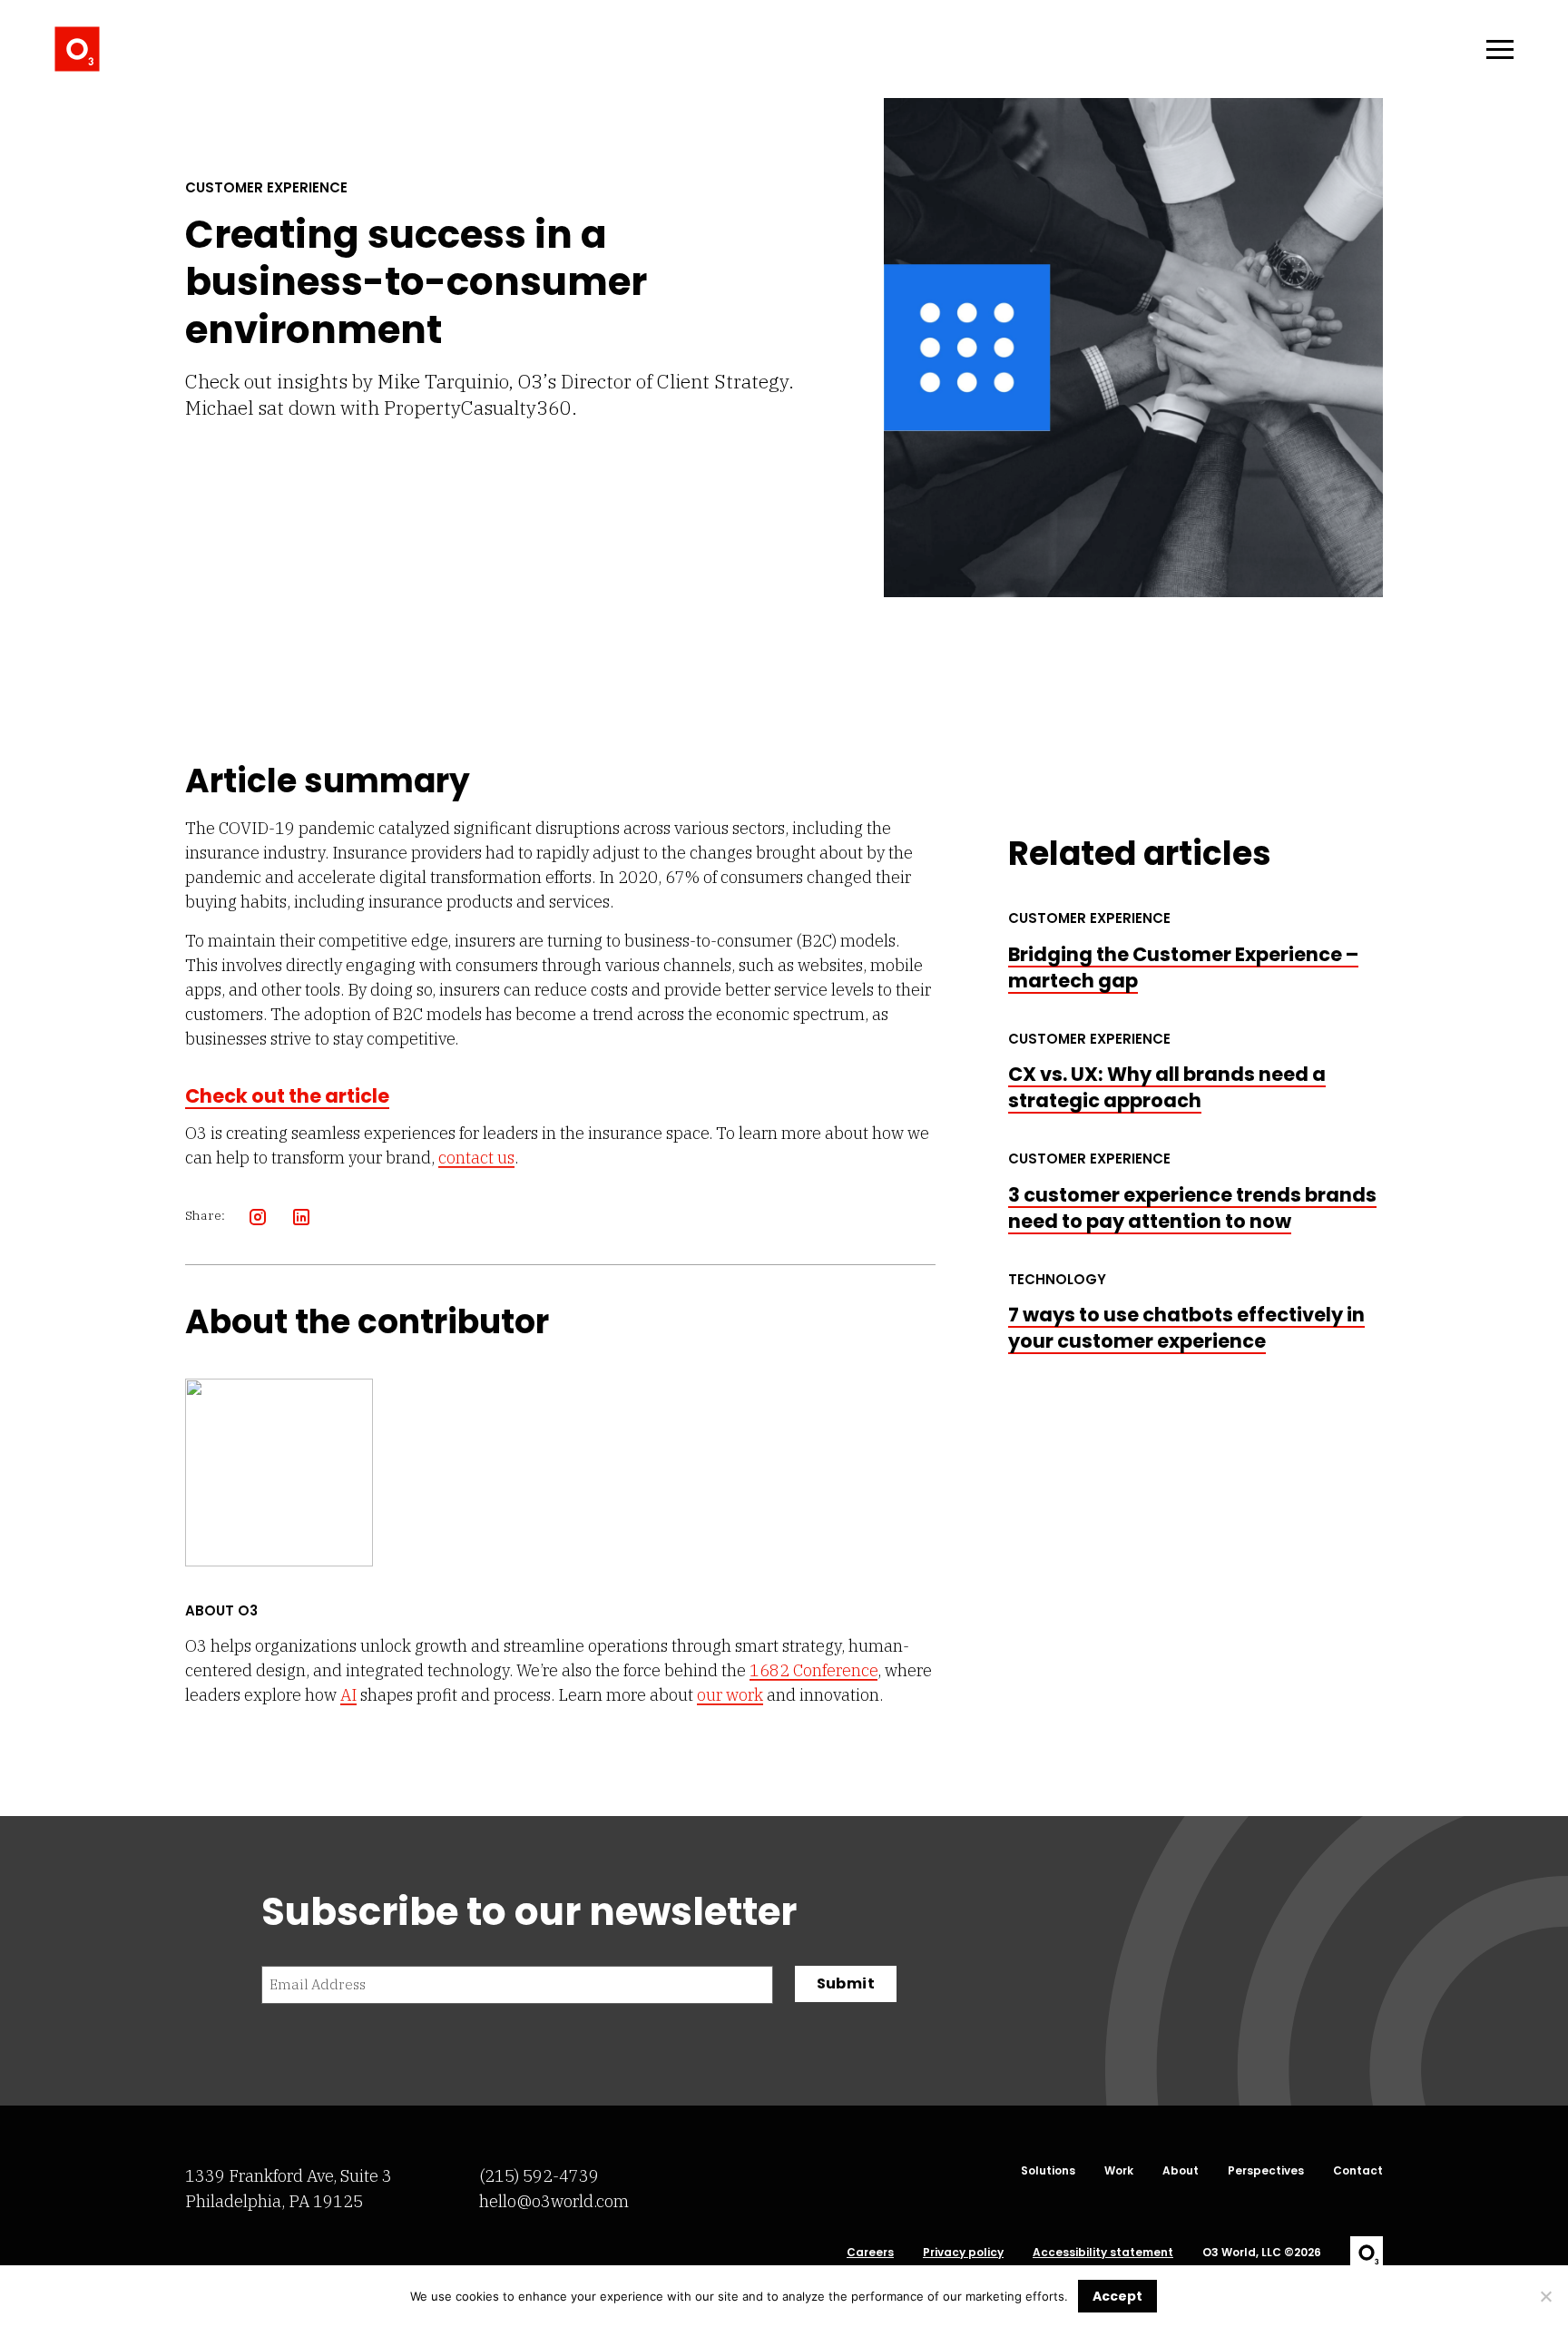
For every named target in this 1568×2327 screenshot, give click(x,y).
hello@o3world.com (554, 2201)
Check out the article (287, 1096)
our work (730, 1695)
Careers (870, 2253)
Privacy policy (963, 2253)
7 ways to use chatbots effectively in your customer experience (1186, 1328)
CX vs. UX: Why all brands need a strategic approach (1167, 1087)
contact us (476, 1158)
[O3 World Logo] (1367, 2253)
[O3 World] (77, 49)
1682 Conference (813, 1670)
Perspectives (1266, 2171)
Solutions (1048, 2171)
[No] (1545, 2296)
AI (348, 1695)
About (1181, 2171)
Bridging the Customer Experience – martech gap (1183, 967)
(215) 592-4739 (539, 2176)
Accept (1117, 2296)
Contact (1358, 2171)
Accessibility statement (1103, 2253)
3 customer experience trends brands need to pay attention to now (1192, 1208)
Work (1119, 2171)
